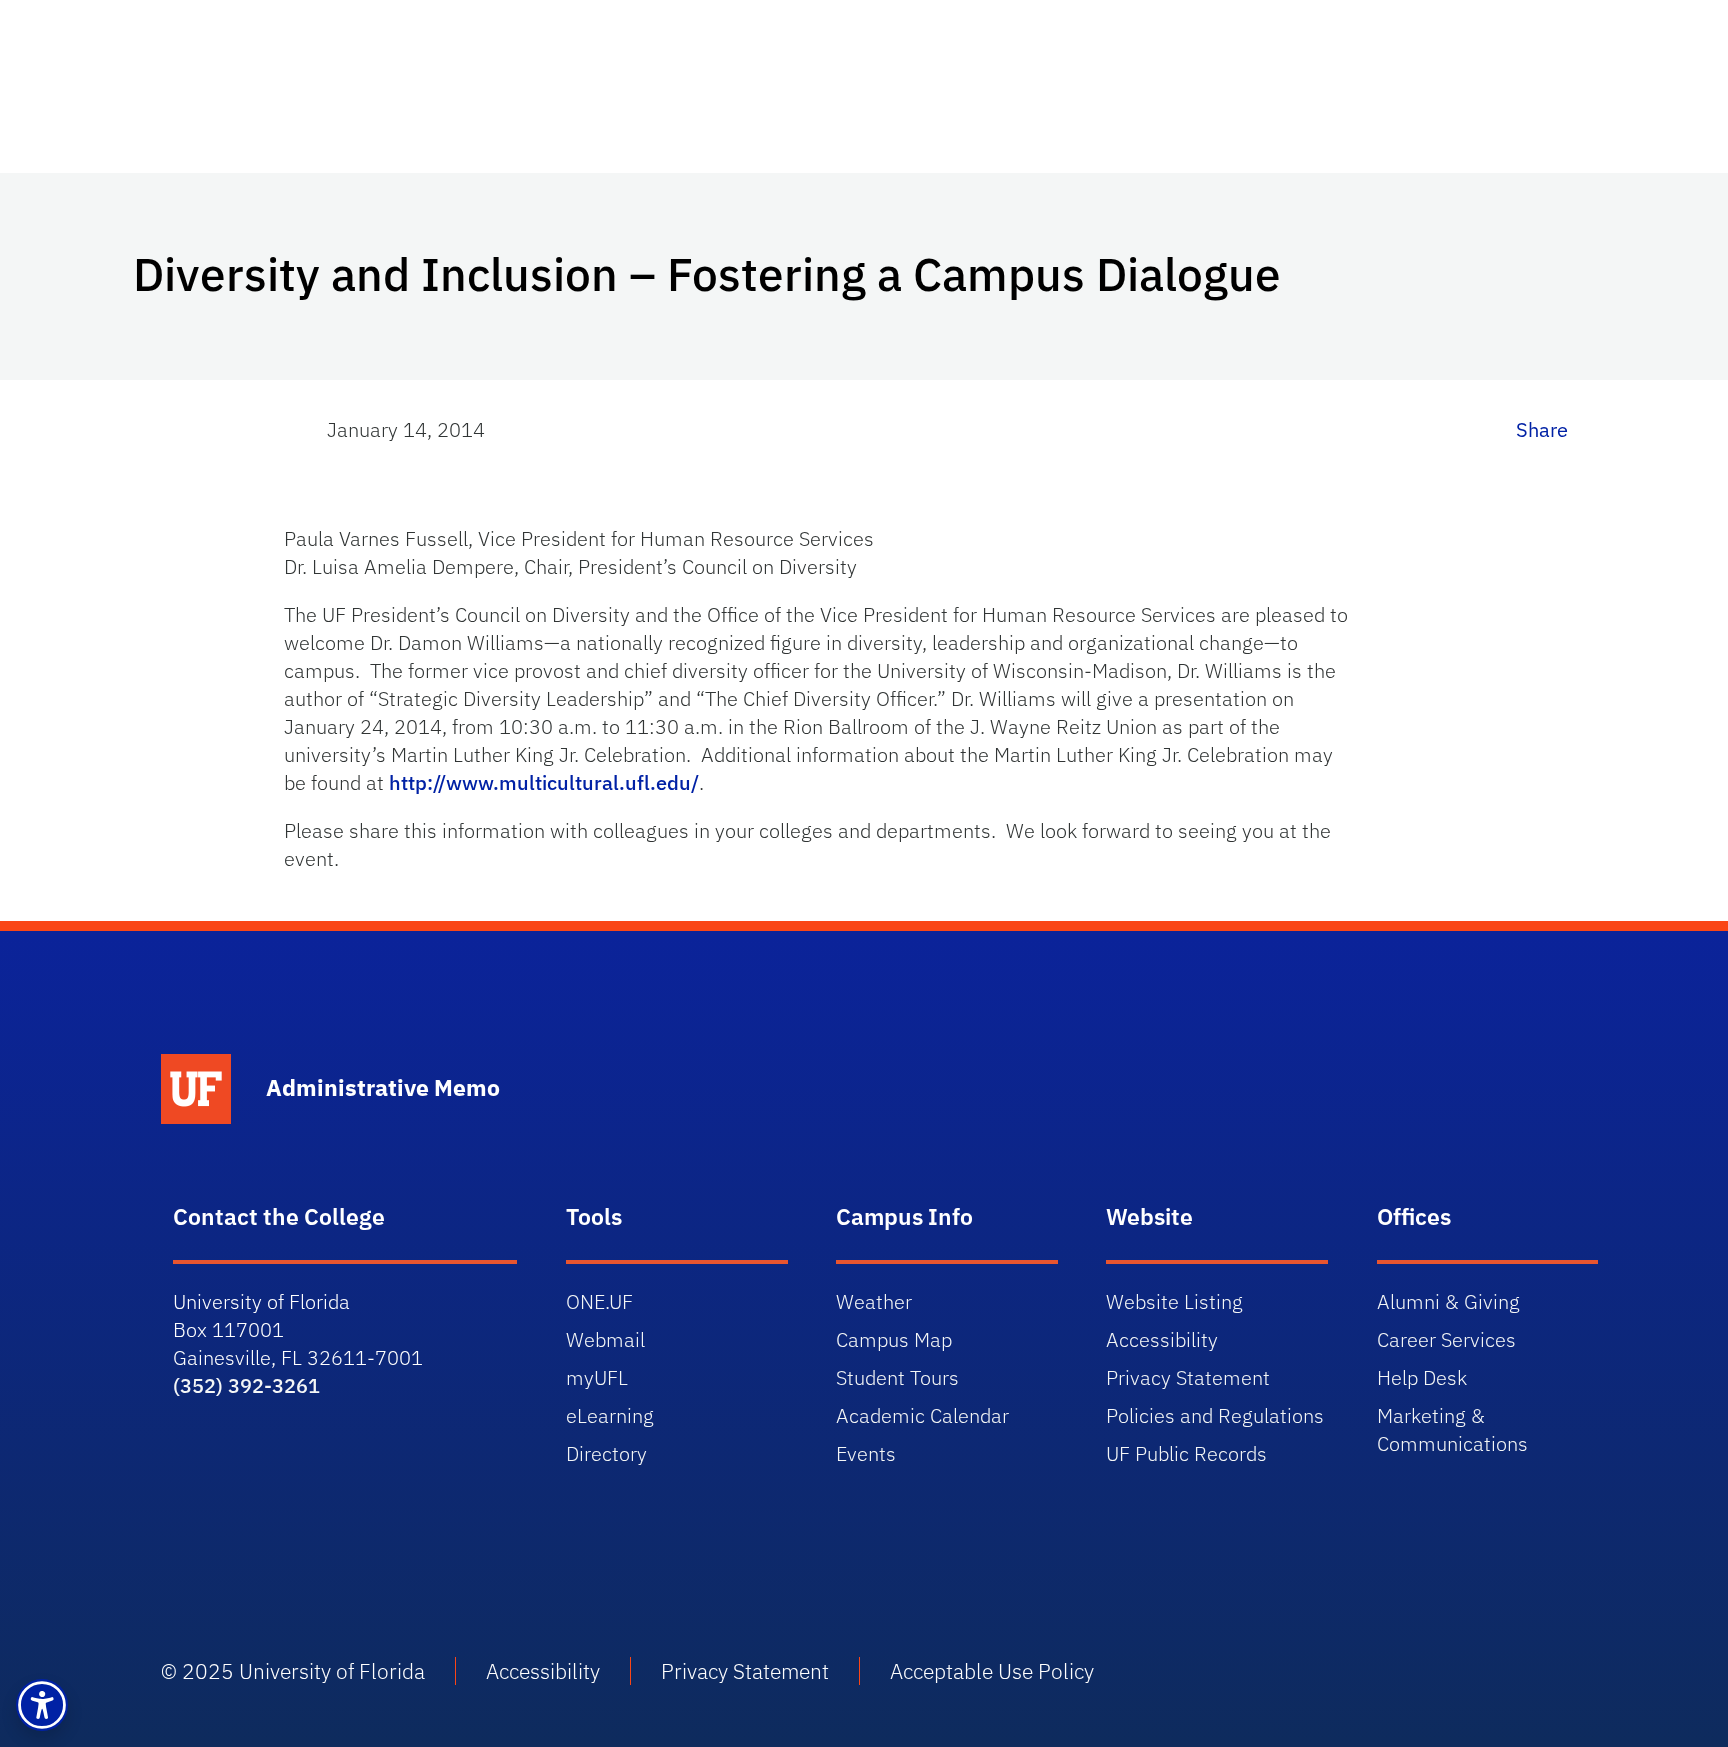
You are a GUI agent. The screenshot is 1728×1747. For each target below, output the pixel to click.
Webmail (605, 1339)
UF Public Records (1186, 1453)
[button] (42, 1705)
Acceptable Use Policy (992, 1671)
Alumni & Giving (1448, 1301)
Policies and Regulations (1215, 1415)
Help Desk (1422, 1377)
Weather (874, 1301)
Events (866, 1453)
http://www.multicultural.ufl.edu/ (544, 782)
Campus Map (894, 1339)
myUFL (597, 1377)
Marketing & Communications (1452, 1429)
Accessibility (1162, 1339)
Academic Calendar (922, 1415)
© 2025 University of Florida (293, 1671)
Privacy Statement (1188, 1377)
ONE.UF (599, 1301)
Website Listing (1174, 1301)
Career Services (1446, 1339)
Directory (606, 1453)
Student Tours (897, 1377)
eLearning (610, 1415)
